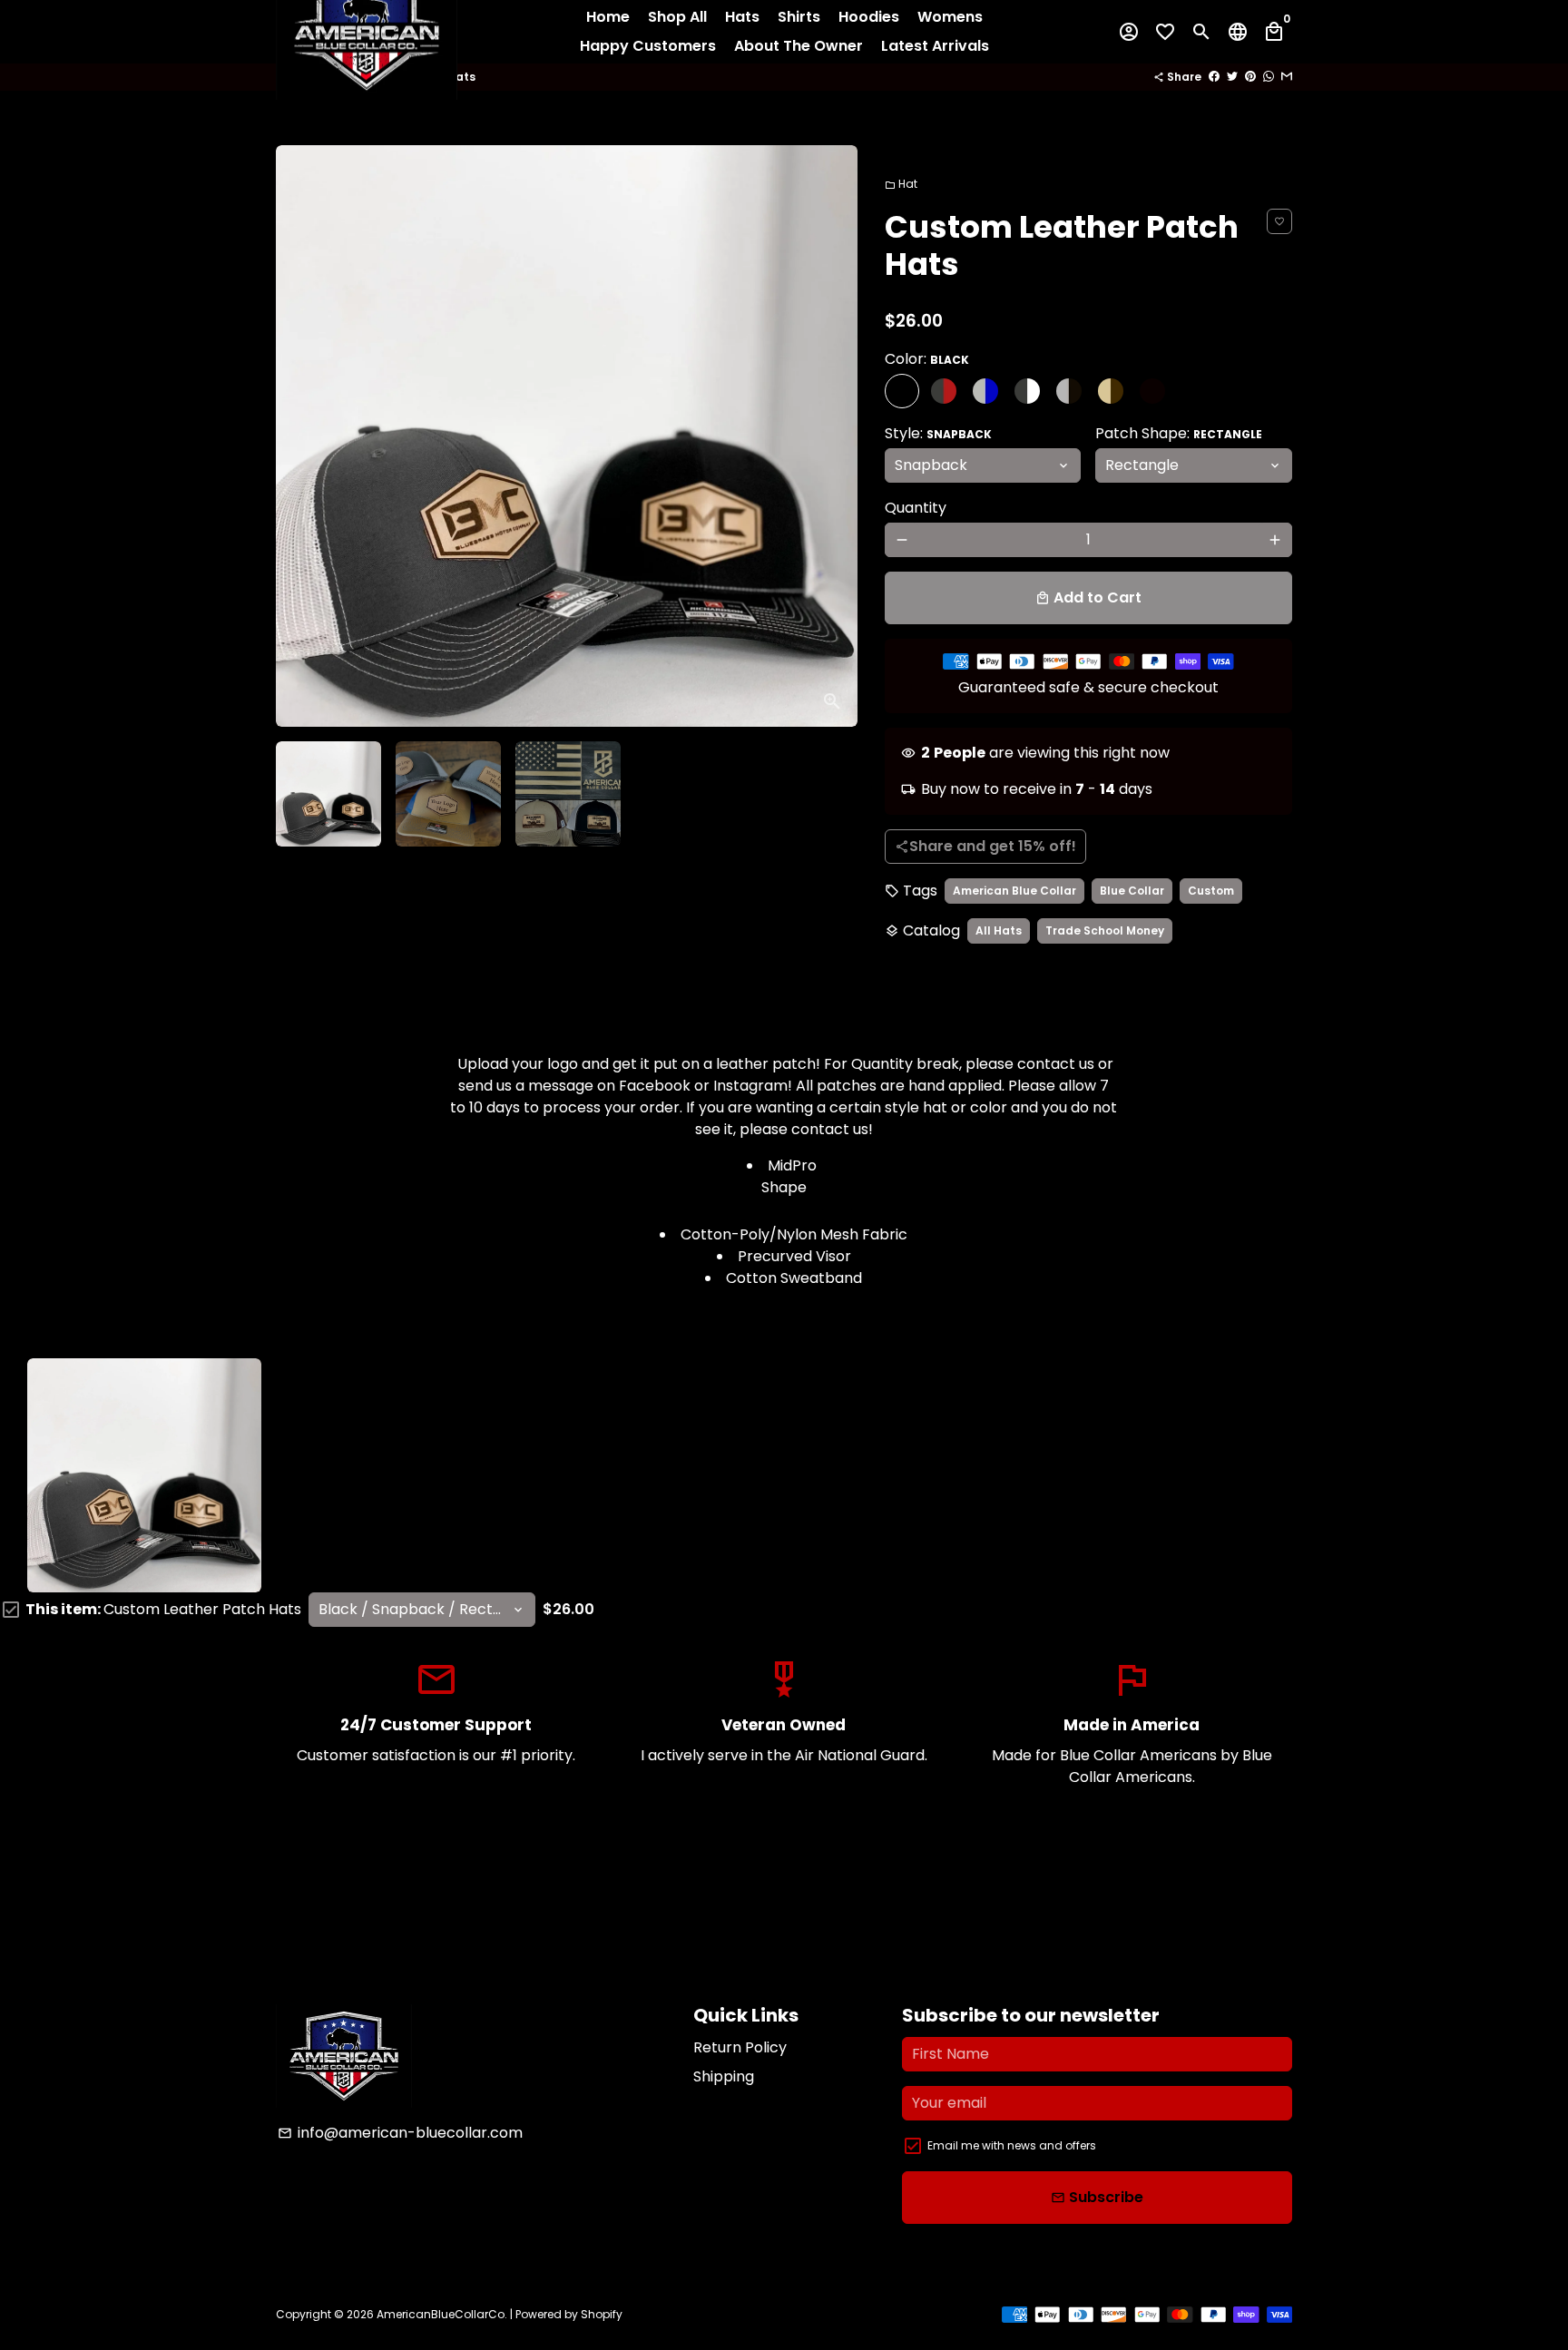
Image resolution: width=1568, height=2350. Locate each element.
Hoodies (869, 17)
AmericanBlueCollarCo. (442, 2314)
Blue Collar (1132, 891)
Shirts (799, 17)
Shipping (724, 2076)
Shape (784, 1187)
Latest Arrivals (935, 46)
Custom (1211, 891)
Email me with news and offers (1012, 2145)
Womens (950, 17)
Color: (927, 359)
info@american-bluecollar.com (400, 2133)
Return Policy (740, 2047)
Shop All (677, 17)
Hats (742, 17)
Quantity (916, 508)
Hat (901, 184)
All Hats (999, 930)
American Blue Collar (1014, 891)
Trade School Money (1105, 930)
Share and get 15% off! (985, 846)
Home (608, 17)
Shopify (602, 2314)
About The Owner (799, 46)
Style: (938, 433)
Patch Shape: (1179, 433)
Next (833, 436)
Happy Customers (648, 46)
